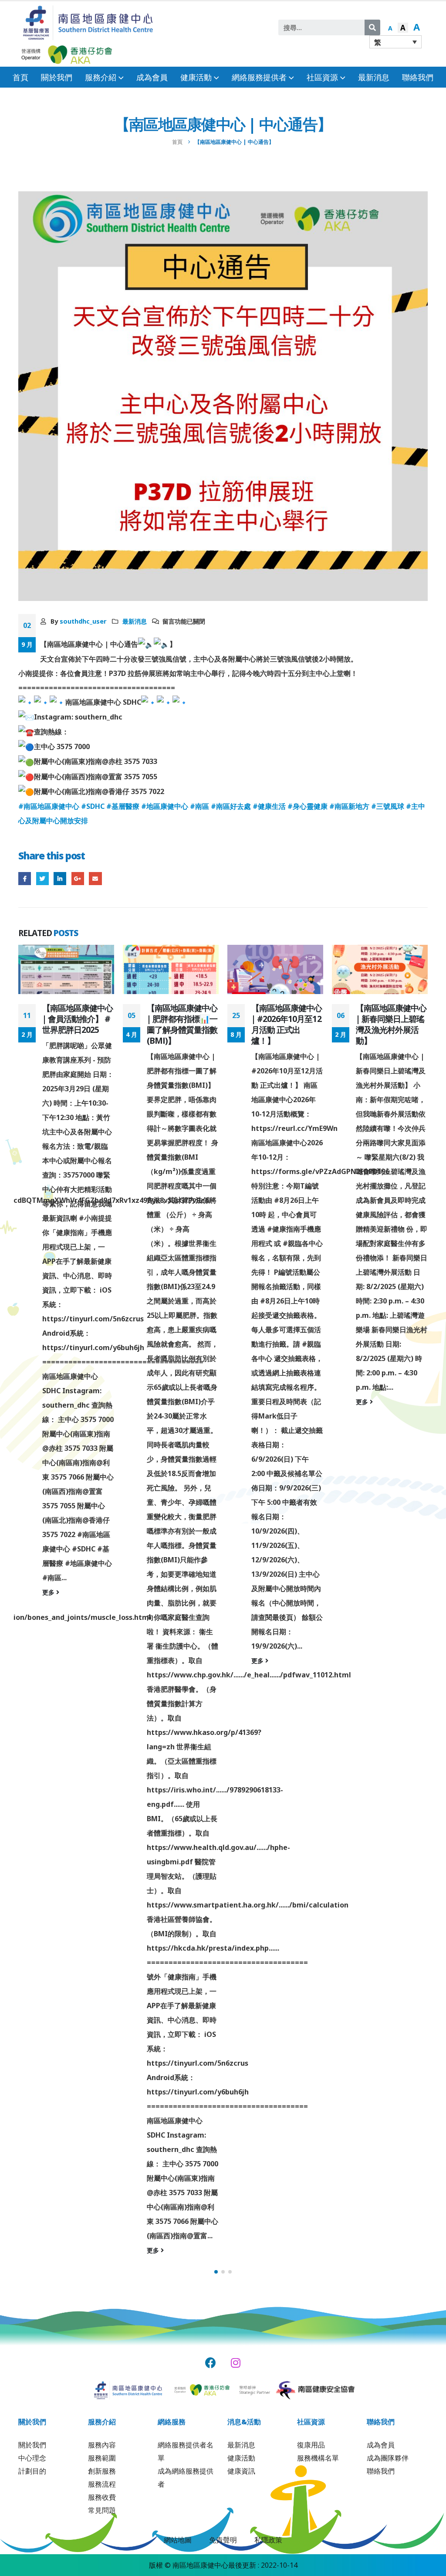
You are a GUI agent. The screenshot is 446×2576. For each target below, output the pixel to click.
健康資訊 (241, 2471)
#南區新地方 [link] (349, 806)
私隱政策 (268, 2540)
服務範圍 (102, 2458)
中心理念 (32, 2458)
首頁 (20, 77)
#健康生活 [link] (269, 806)
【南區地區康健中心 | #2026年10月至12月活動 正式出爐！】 (182, 1024)
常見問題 (102, 2510)
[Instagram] (236, 2363)
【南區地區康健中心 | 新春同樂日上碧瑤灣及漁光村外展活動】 (287, 1024)
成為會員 (152, 77)
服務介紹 (101, 77)
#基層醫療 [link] (123, 806)
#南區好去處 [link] (231, 806)
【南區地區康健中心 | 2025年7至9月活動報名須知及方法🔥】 (392, 1024)
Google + (78, 878)
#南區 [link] (199, 806)
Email (95, 878)
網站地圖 (178, 2540)
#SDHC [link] (93, 806)
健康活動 (241, 2458)
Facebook (25, 878)
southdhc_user (83, 621)
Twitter (42, 878)
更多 (49, 2250)
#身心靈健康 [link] (307, 806)
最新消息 (374, 77)
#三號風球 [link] (388, 806)
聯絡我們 (418, 77)
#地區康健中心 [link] (165, 806)
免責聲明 (223, 2540)
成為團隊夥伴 (388, 2458)
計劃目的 (32, 2471)
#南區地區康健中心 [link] (49, 806)
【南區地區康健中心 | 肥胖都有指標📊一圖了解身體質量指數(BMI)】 (78, 1024)
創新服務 (102, 2471)
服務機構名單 (318, 2458)
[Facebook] (211, 2363)
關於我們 (57, 77)
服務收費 (102, 2497)
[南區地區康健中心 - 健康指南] (88, 22)
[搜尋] (372, 27)
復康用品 (311, 2445)
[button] (216, 2272)
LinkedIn (60, 878)
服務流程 (102, 2484)
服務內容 (102, 2445)
